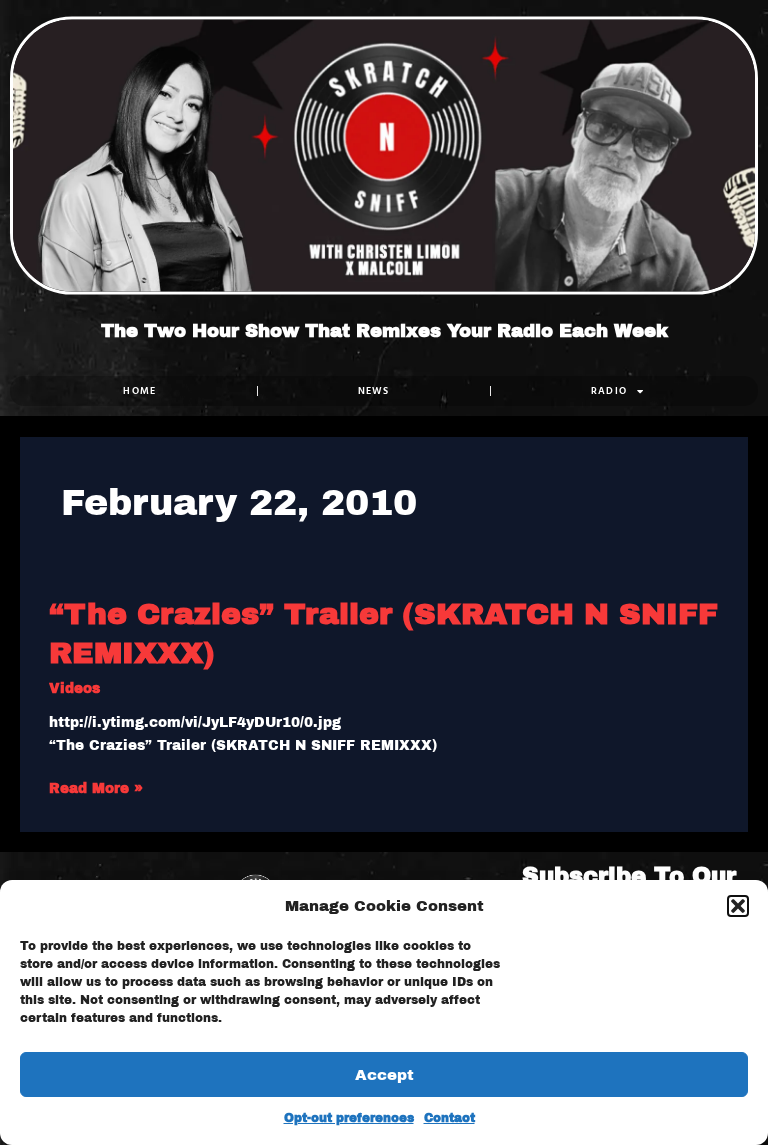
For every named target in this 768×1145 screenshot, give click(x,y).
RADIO (609, 390)
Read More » (96, 787)
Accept (384, 1075)
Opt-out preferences (349, 1118)
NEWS (374, 390)
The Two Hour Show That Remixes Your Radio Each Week (384, 332)
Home (139, 390)
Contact (449, 1118)
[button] (738, 906)
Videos (74, 688)
